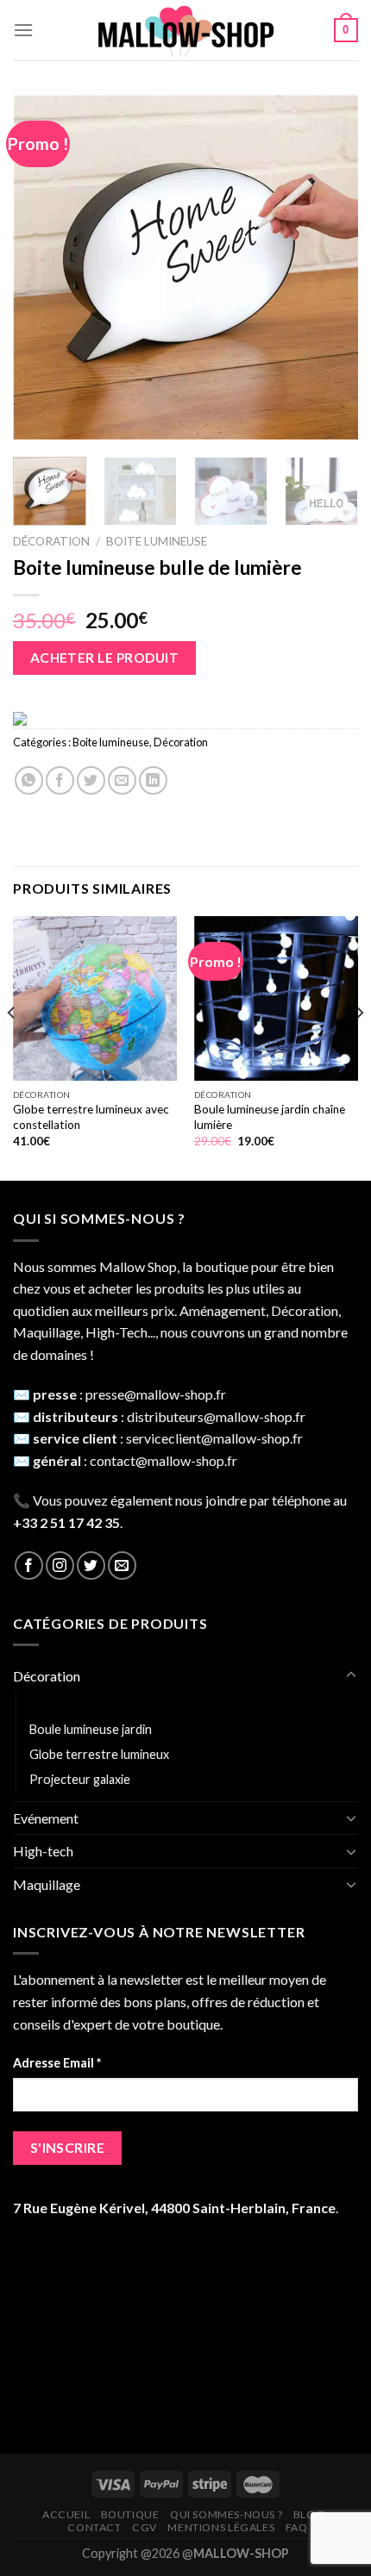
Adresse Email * (57, 2063)
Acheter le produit (104, 658)
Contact (94, 2527)
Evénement (46, 1818)
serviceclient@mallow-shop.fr (214, 1438)
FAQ (297, 2527)
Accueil (66, 2514)
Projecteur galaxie (80, 1779)
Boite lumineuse (157, 541)
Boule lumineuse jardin (91, 1729)
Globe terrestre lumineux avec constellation (91, 1117)
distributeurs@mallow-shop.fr (216, 1416)
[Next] (330, 267)
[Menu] (23, 30)
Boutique (130, 2514)
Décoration (51, 541)
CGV (145, 2527)
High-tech (43, 1851)
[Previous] (41, 267)
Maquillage (47, 1884)
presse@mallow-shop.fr (156, 1394)
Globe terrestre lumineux (99, 1754)
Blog (309, 2514)
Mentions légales (221, 2527)
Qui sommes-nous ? (226, 2514)
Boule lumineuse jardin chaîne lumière (270, 1117)
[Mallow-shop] (186, 31)
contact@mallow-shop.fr (163, 1460)
